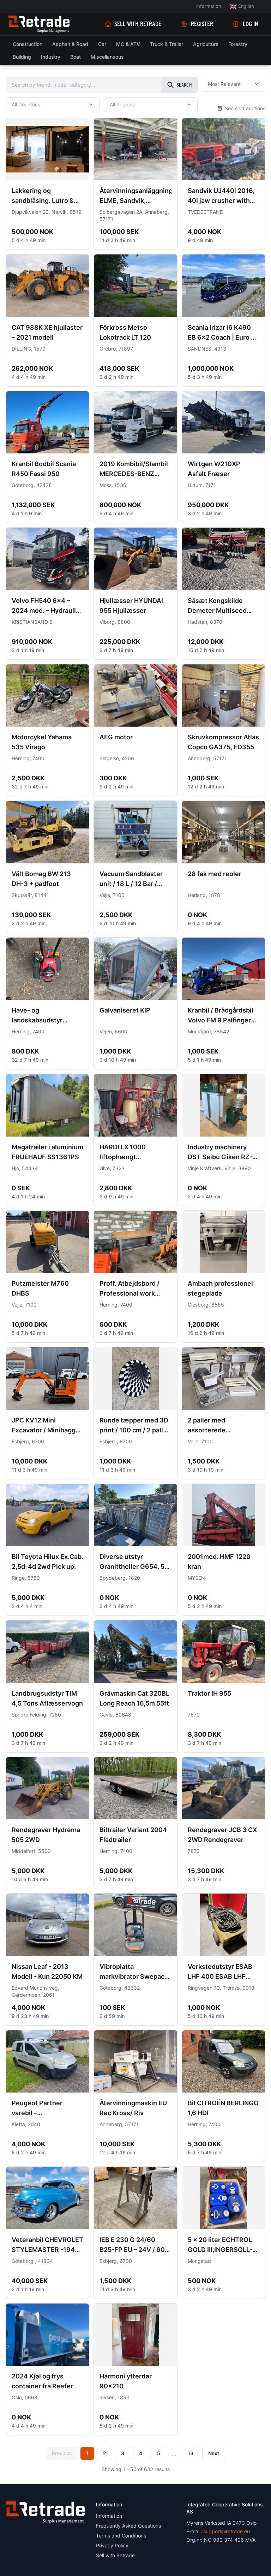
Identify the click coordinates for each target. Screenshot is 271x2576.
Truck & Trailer (167, 44)
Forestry (238, 44)
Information (209, 6)
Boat (76, 57)
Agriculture (206, 44)
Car (102, 44)
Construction (28, 44)
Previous (62, 2453)
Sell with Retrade (138, 24)
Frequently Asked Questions (128, 2526)
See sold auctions (245, 108)
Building (22, 57)
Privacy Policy (112, 2545)
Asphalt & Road (70, 44)
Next (214, 2453)
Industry (51, 57)
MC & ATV (128, 44)
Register (202, 24)
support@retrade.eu (227, 2531)
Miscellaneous (107, 57)
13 (191, 2453)
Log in (251, 24)
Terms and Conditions (121, 2536)
